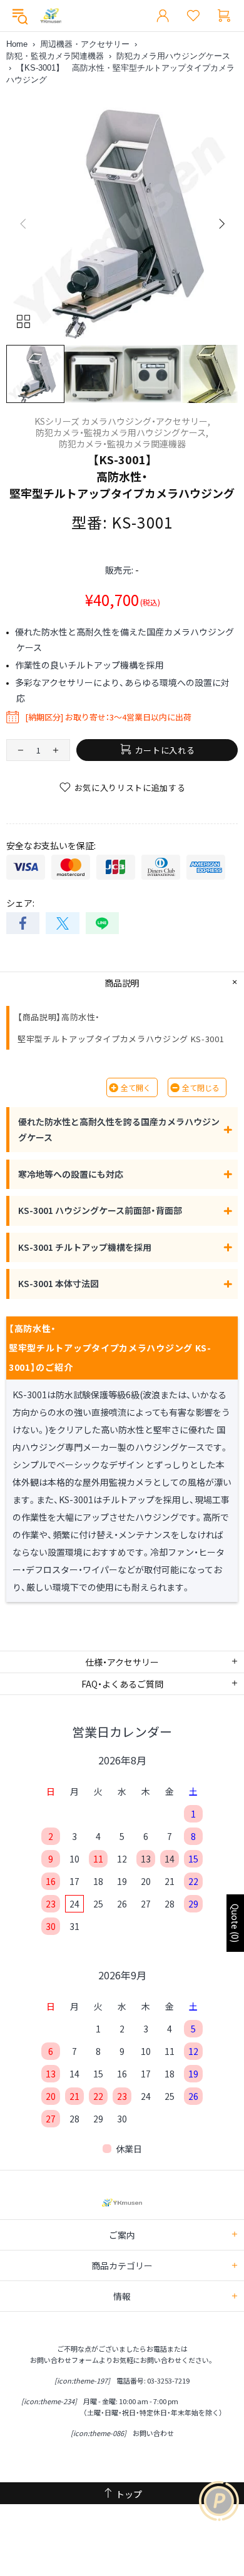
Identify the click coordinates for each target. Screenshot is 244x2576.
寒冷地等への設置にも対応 (71, 1174)
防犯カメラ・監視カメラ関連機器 (122, 444)
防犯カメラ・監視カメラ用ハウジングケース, (122, 432)
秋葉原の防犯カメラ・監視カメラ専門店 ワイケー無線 (51, 16)
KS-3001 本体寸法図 (58, 1283)
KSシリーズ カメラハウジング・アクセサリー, (122, 421)
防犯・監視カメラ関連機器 (55, 56)
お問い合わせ (153, 2433)
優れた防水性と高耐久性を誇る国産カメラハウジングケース (119, 1129)
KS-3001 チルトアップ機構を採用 (85, 1247)
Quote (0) (235, 1923)
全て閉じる (201, 1087)
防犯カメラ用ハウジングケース (173, 56)
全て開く (136, 1087)
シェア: (20, 903)
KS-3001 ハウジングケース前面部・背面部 (100, 1210)
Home (17, 44)
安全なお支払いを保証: (51, 845)
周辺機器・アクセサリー (85, 44)
